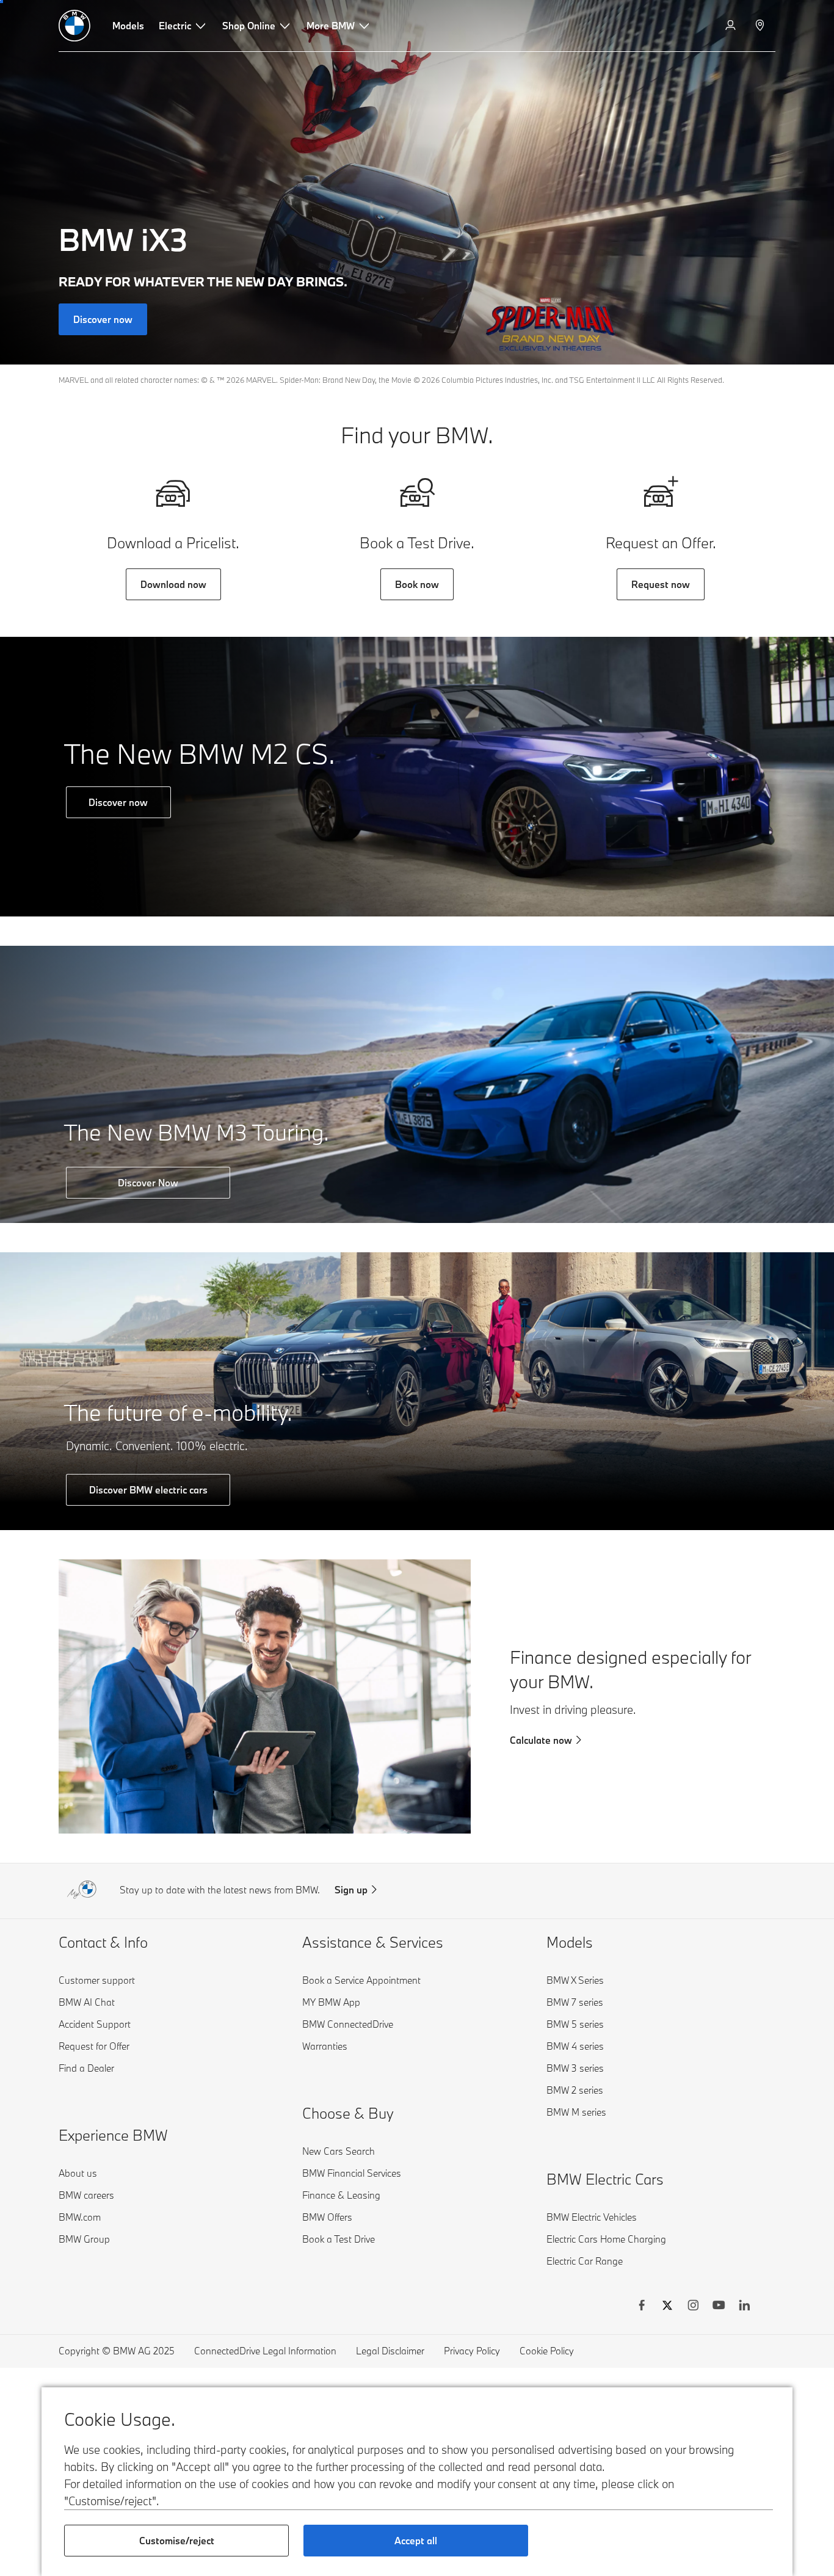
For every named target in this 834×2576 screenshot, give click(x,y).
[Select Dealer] (761, 26)
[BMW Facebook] (642, 2307)
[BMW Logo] (74, 26)
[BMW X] (667, 2307)
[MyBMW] (732, 26)
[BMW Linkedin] (744, 2307)
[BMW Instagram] (693, 2307)
